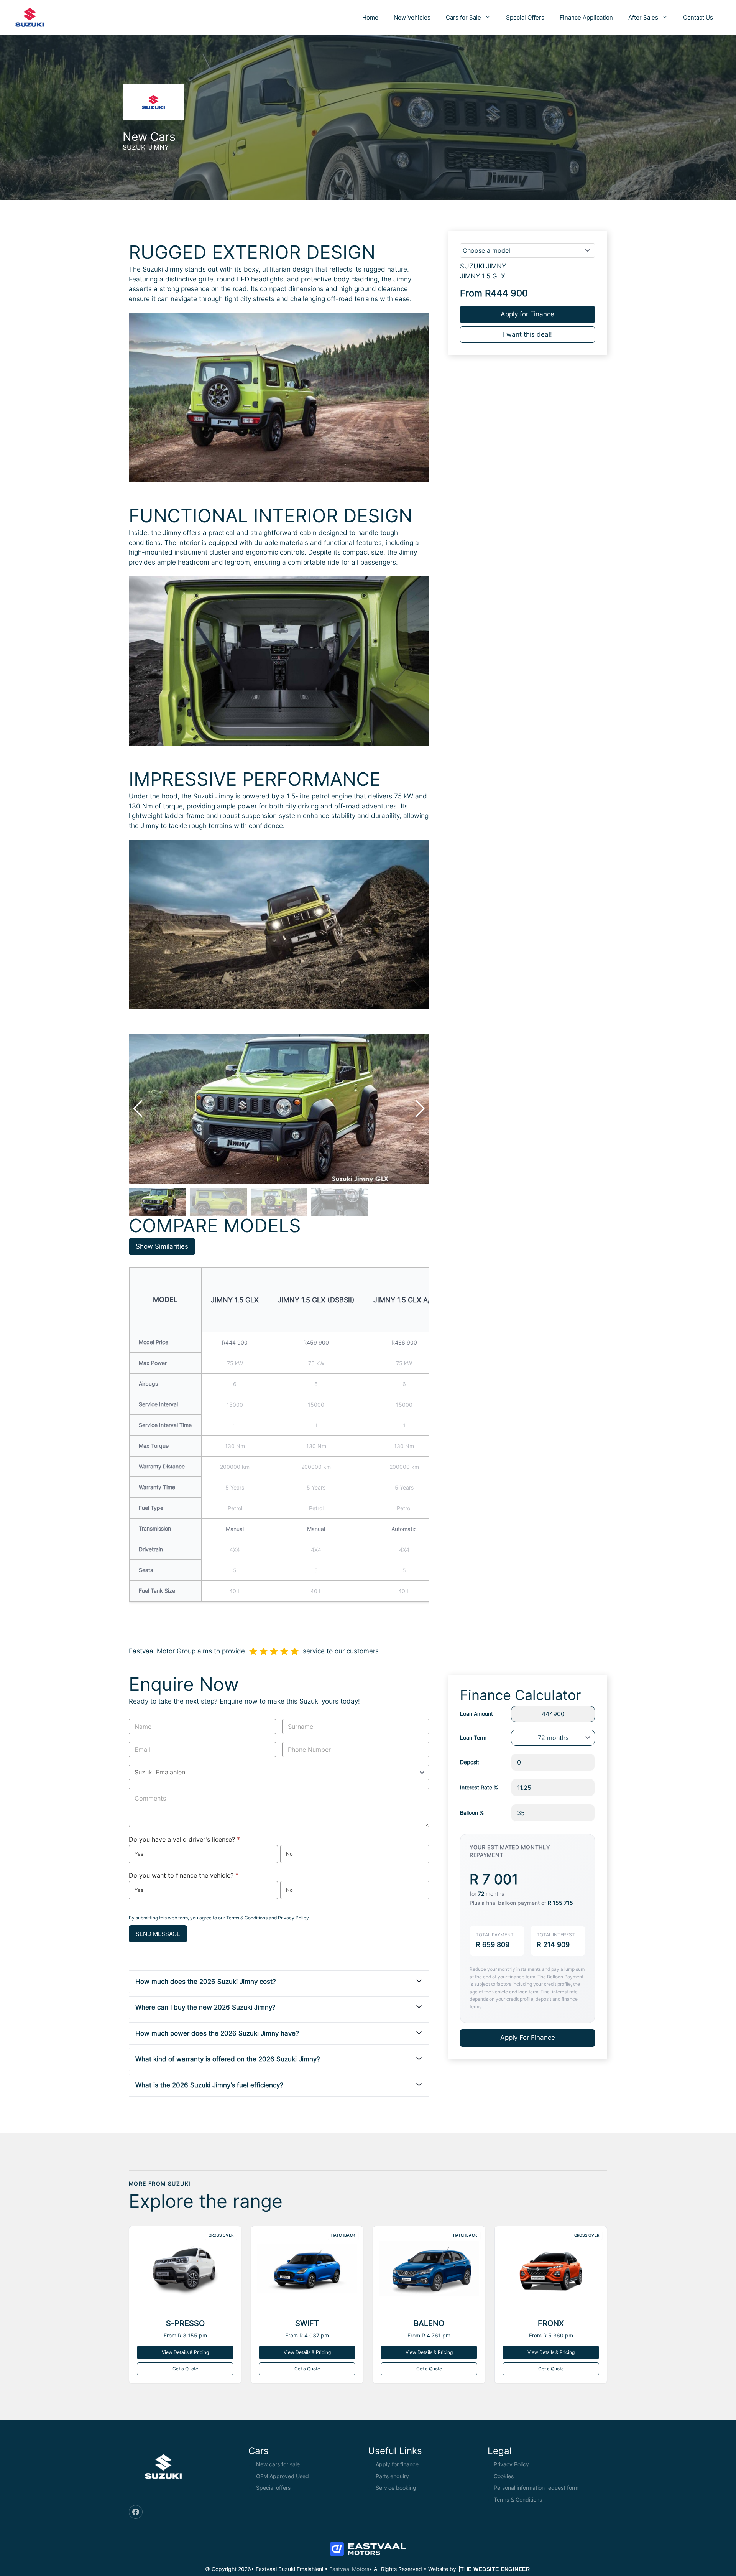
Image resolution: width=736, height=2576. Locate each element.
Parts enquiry (392, 2476)
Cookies (504, 2476)
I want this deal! (527, 334)
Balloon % (472, 1813)
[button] (420, 1109)
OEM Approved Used (283, 2476)
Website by (479, 2569)
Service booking (396, 2488)
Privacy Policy (293, 1918)
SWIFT (307, 2323)
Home (370, 17)
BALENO (429, 2323)
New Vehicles (412, 17)
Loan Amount (476, 1714)
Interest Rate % (479, 1787)
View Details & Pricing (185, 2352)
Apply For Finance (528, 2038)
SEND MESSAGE (158, 1934)
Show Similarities (162, 1246)
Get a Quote (185, 2369)
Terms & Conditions (247, 1918)
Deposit (470, 1762)
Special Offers (525, 17)
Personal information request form (536, 2488)
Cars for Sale (463, 17)
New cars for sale (278, 2464)
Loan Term (473, 1737)
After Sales (643, 17)
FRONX (551, 2323)
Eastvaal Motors (349, 2569)
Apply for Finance (527, 314)
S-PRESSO (185, 2323)
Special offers (273, 2488)
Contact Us (698, 17)
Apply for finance (397, 2464)
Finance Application (586, 17)
